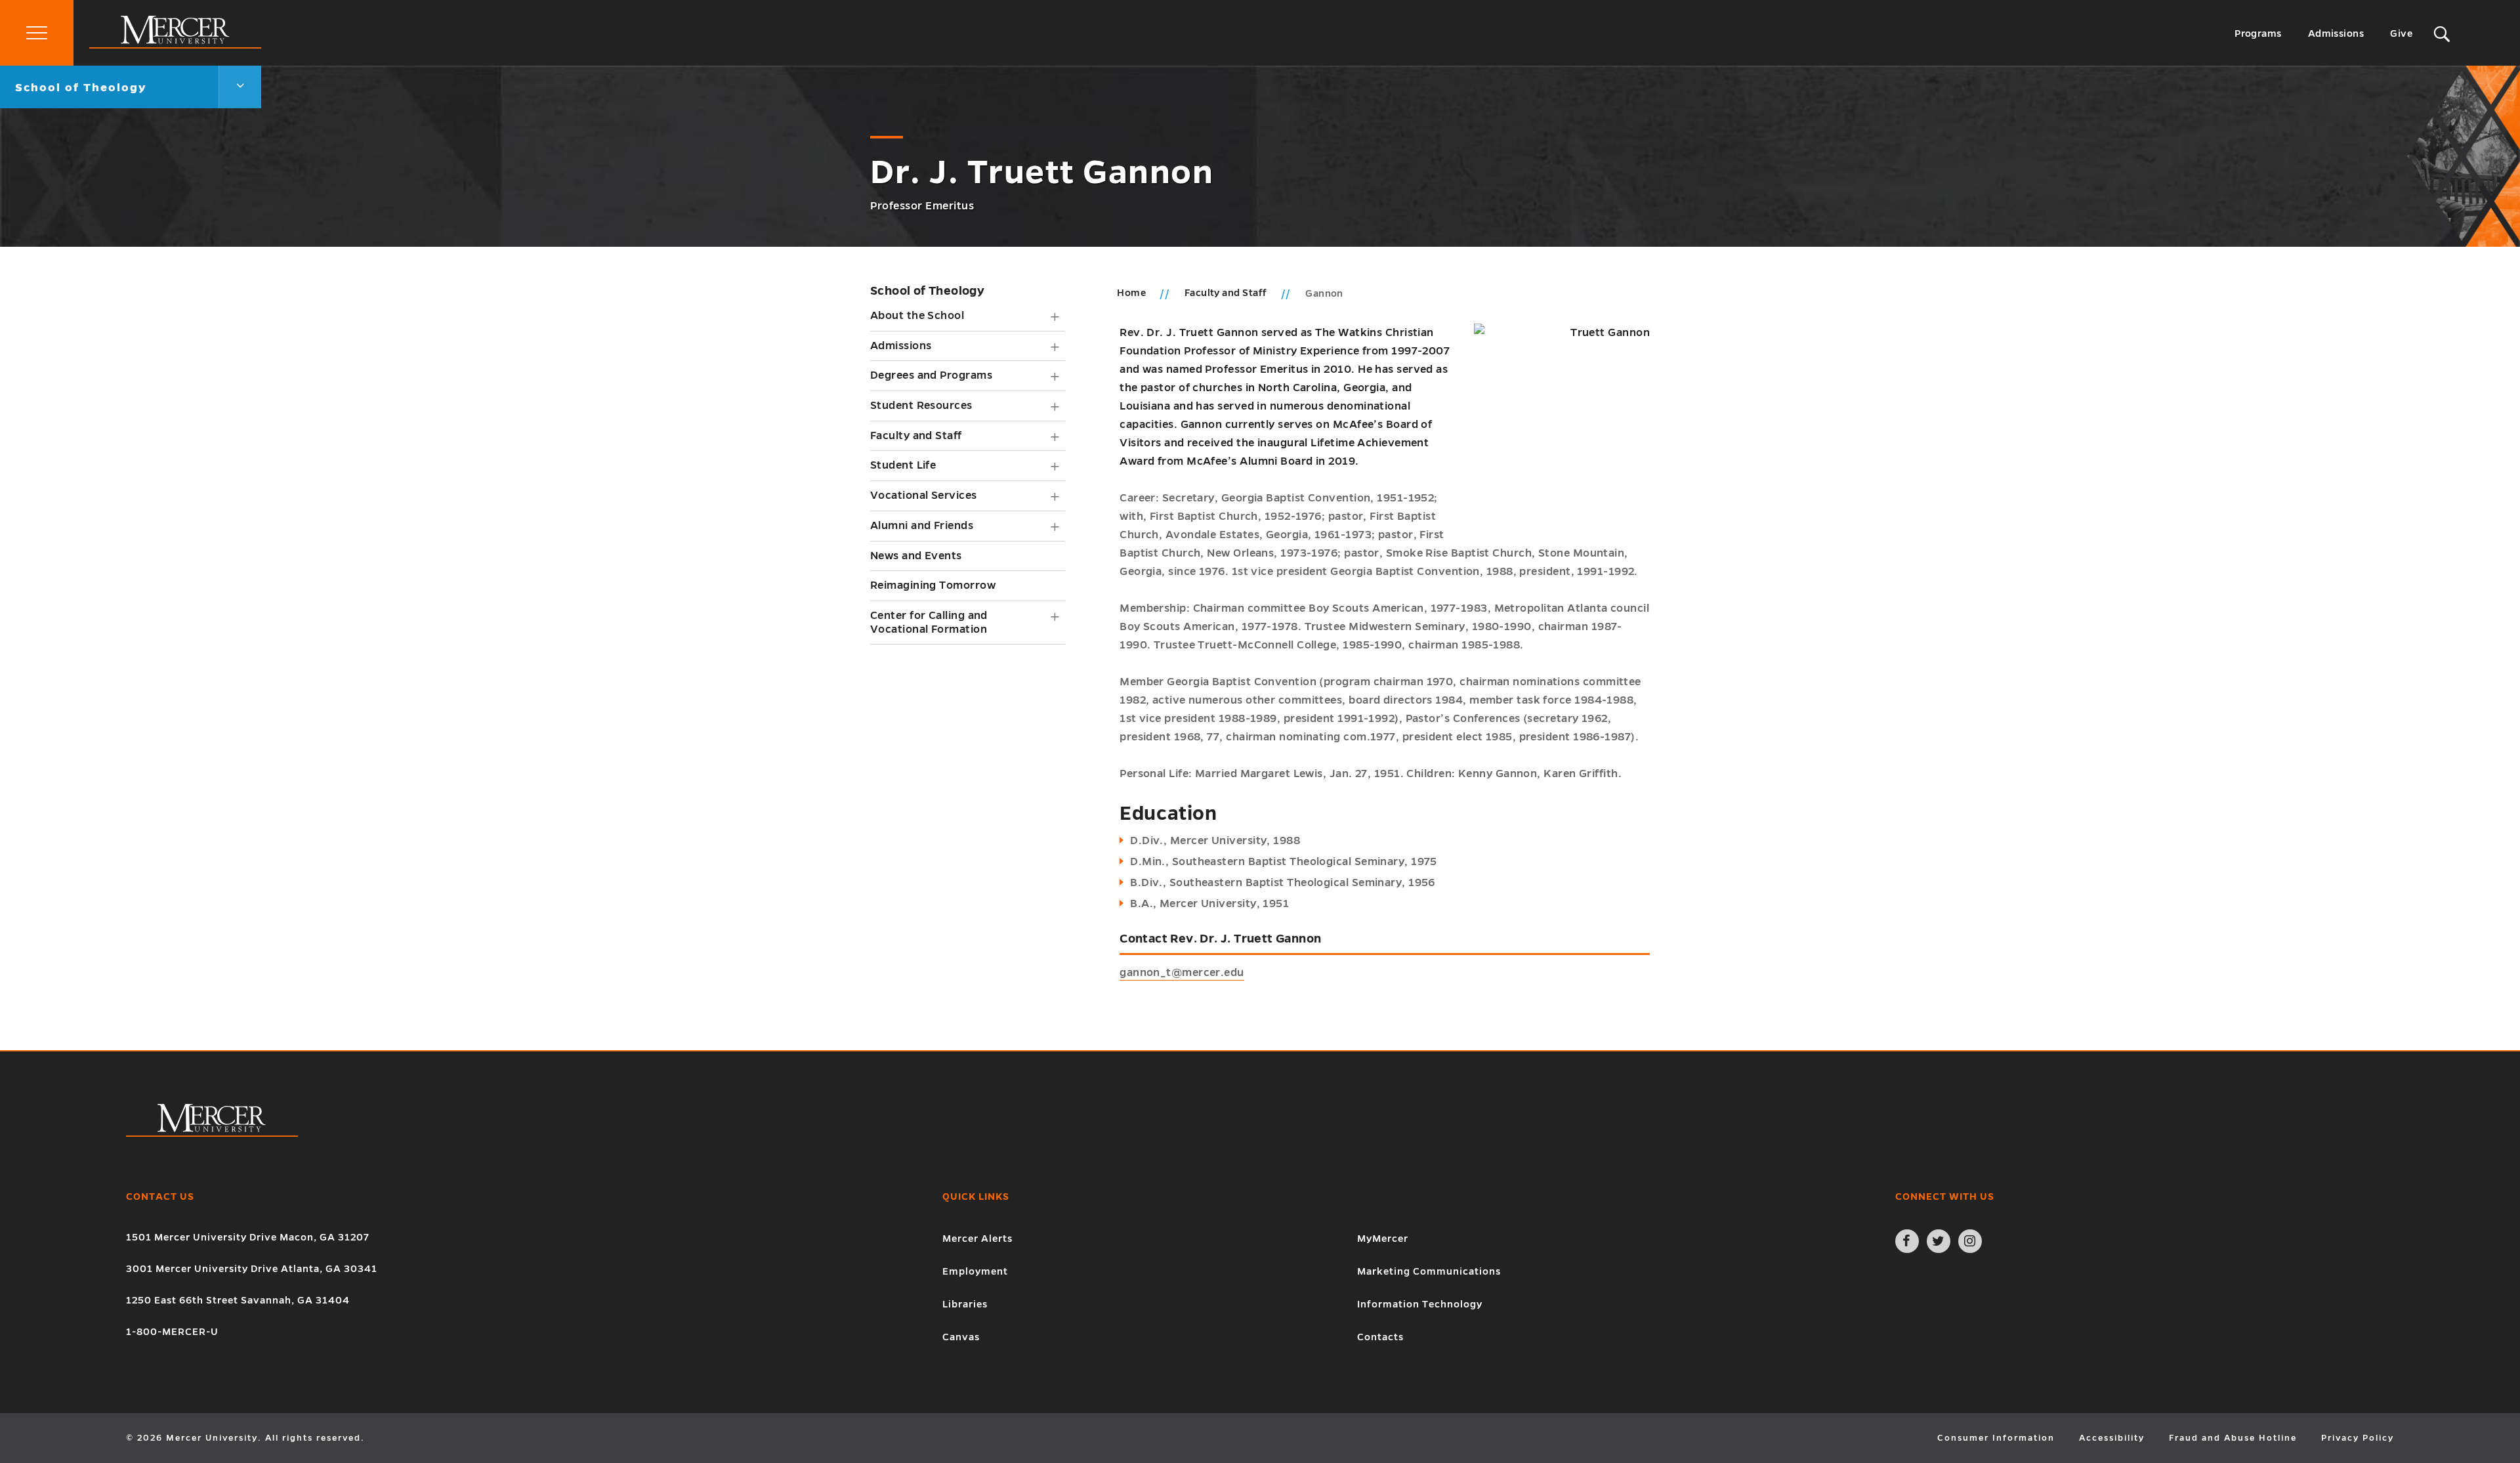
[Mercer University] (175, 45)
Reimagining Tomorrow (933, 585)
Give (2401, 33)
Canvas (961, 1337)
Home (1131, 293)
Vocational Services (924, 496)
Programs (2258, 33)
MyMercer (1383, 1239)
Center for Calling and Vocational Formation (929, 623)
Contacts (1380, 1337)
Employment (975, 1271)
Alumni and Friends (922, 526)
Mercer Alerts (977, 1239)
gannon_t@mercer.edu (1182, 973)
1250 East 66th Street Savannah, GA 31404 (238, 1300)
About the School (917, 316)
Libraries (965, 1304)
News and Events (916, 556)
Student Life (903, 465)
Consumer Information (1996, 1438)
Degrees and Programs (931, 375)
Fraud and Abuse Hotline (2233, 1438)
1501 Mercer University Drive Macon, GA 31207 (248, 1237)
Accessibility (2112, 1438)
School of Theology (927, 291)
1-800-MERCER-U (172, 1332)
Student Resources (921, 406)
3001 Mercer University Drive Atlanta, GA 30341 (252, 1269)
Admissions (2336, 33)
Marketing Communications (1429, 1271)
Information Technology (1420, 1304)
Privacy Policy (2358, 1438)
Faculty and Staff (916, 436)
